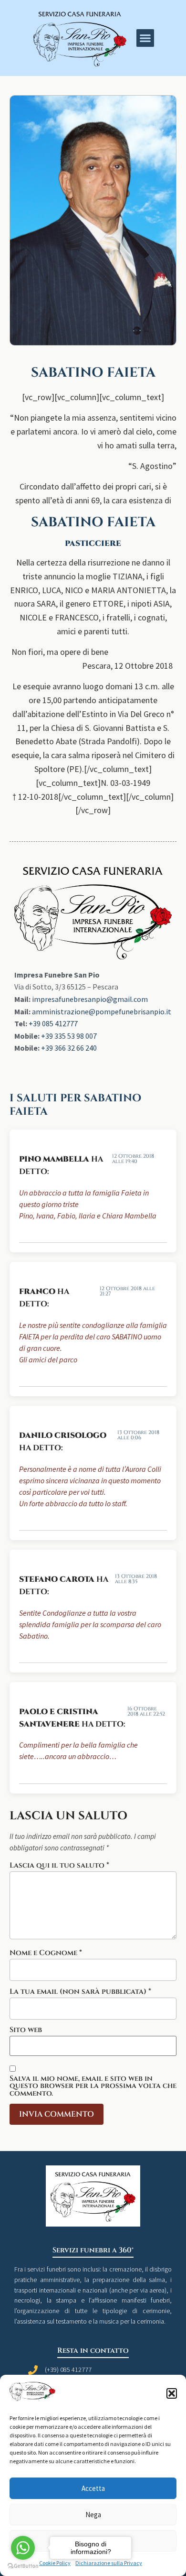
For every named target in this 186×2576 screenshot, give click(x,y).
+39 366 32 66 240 (69, 1048)
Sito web (26, 2030)
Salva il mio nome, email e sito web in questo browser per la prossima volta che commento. (93, 2086)
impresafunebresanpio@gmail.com (90, 999)
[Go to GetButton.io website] (23, 2566)
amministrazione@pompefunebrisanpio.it (102, 1011)
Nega (93, 2515)
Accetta (93, 2488)
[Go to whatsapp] (23, 2548)
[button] (172, 2393)
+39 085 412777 (53, 1023)
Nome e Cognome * (46, 1953)
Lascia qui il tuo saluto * (59, 1865)
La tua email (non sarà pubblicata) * (80, 1992)
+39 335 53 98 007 (69, 1036)
